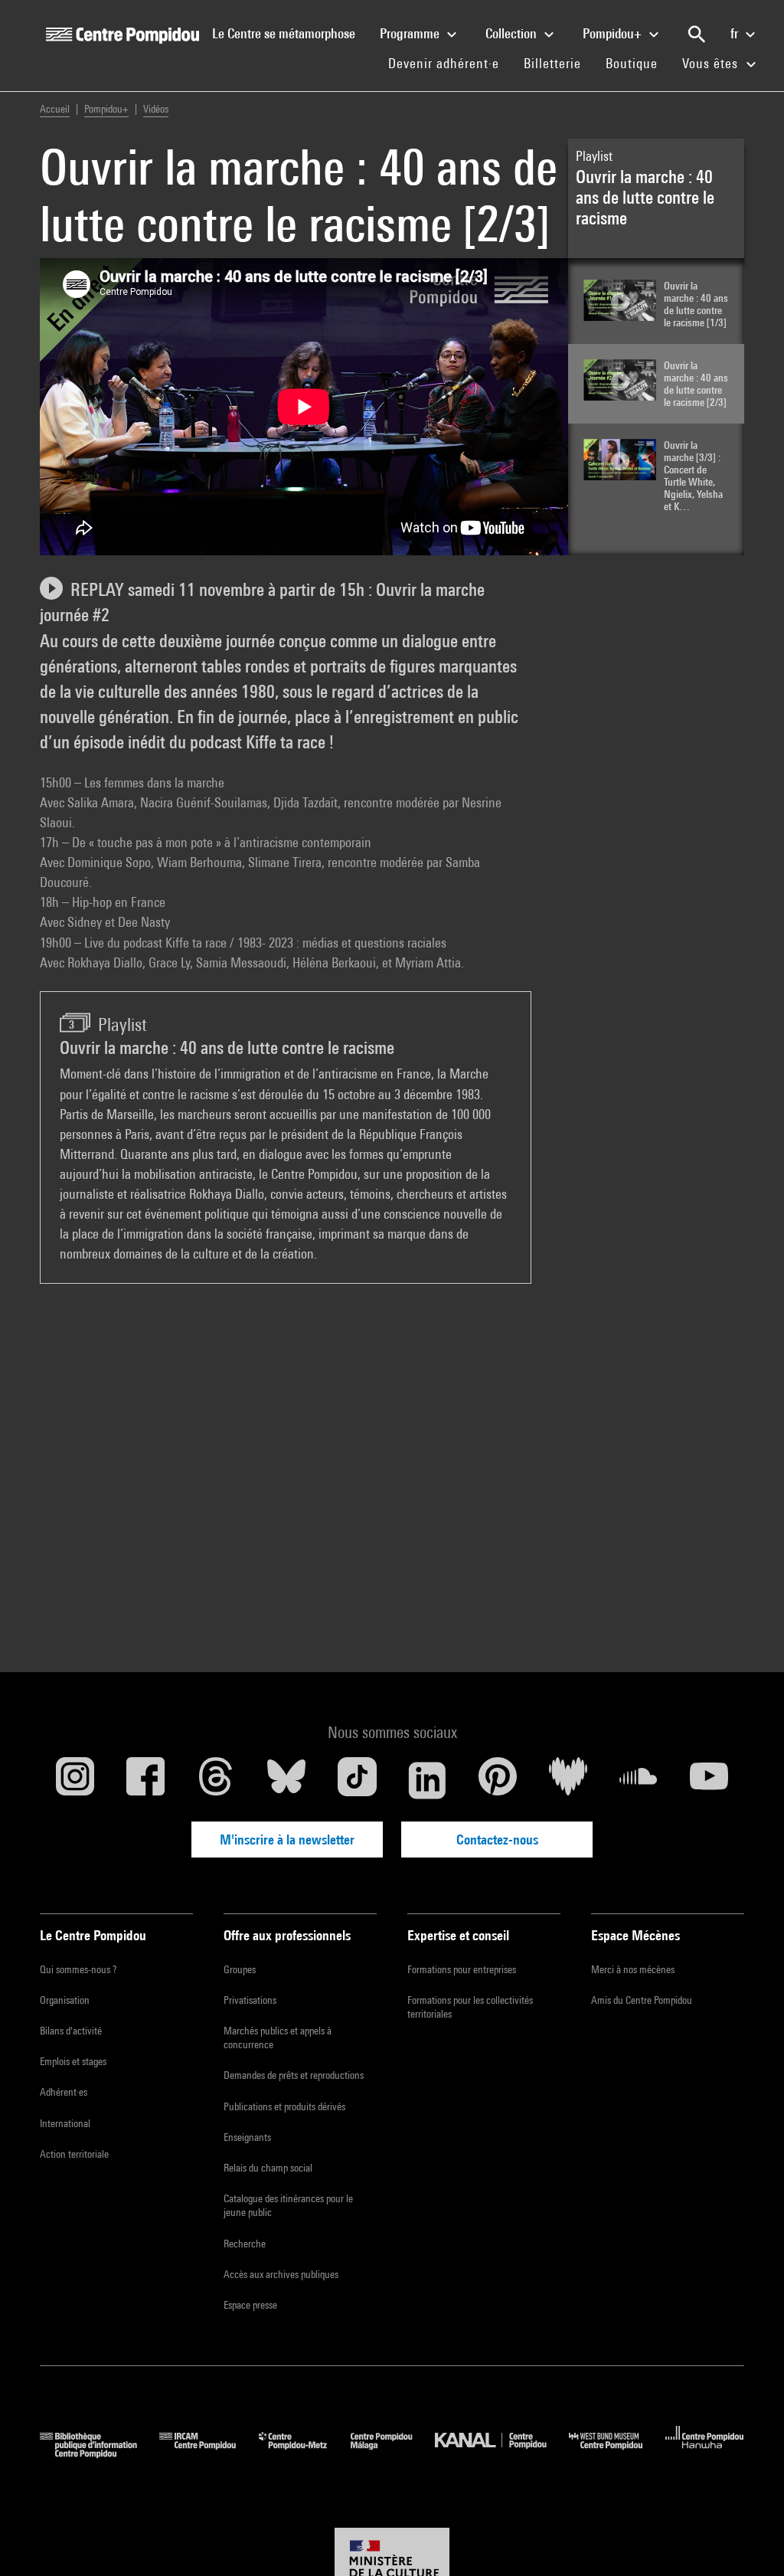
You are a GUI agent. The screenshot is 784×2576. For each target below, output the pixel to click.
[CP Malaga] (393, 2453)
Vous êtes (712, 63)
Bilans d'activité (71, 2031)
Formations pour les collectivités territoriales (470, 2007)
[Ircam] (209, 2453)
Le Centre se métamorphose (290, 33)
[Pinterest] (498, 1780)
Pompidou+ (614, 33)
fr (736, 33)
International (65, 2123)
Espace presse (250, 2305)
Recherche (245, 2244)
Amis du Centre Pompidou (642, 2000)
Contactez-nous (497, 1840)
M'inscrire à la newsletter (287, 1840)
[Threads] (216, 1780)
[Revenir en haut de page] (748, 2540)
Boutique (638, 63)
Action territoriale (74, 2154)
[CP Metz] (304, 2453)
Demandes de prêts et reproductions (294, 2075)
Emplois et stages (73, 2061)
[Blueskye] (286, 1780)
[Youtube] (709, 1780)
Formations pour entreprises (462, 1969)
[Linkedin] (427, 1780)
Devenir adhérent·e (450, 63)
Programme (411, 33)
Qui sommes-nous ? (78, 1969)
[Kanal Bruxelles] (502, 2453)
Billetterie (552, 63)
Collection (513, 33)
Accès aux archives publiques (281, 2274)
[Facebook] (145, 1780)
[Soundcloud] (639, 1780)
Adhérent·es (64, 2092)
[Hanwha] (705, 2453)
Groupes (240, 1969)
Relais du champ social (268, 2168)
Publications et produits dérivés (284, 2106)
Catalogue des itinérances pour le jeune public (288, 2205)
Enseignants (247, 2137)
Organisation (65, 2000)
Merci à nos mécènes (633, 1969)
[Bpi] (100, 2453)
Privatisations (250, 2000)
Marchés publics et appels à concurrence (278, 2038)
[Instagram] (75, 1780)
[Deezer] (568, 1780)
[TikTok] (357, 1780)
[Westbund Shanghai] (617, 2453)
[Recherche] (697, 34)
